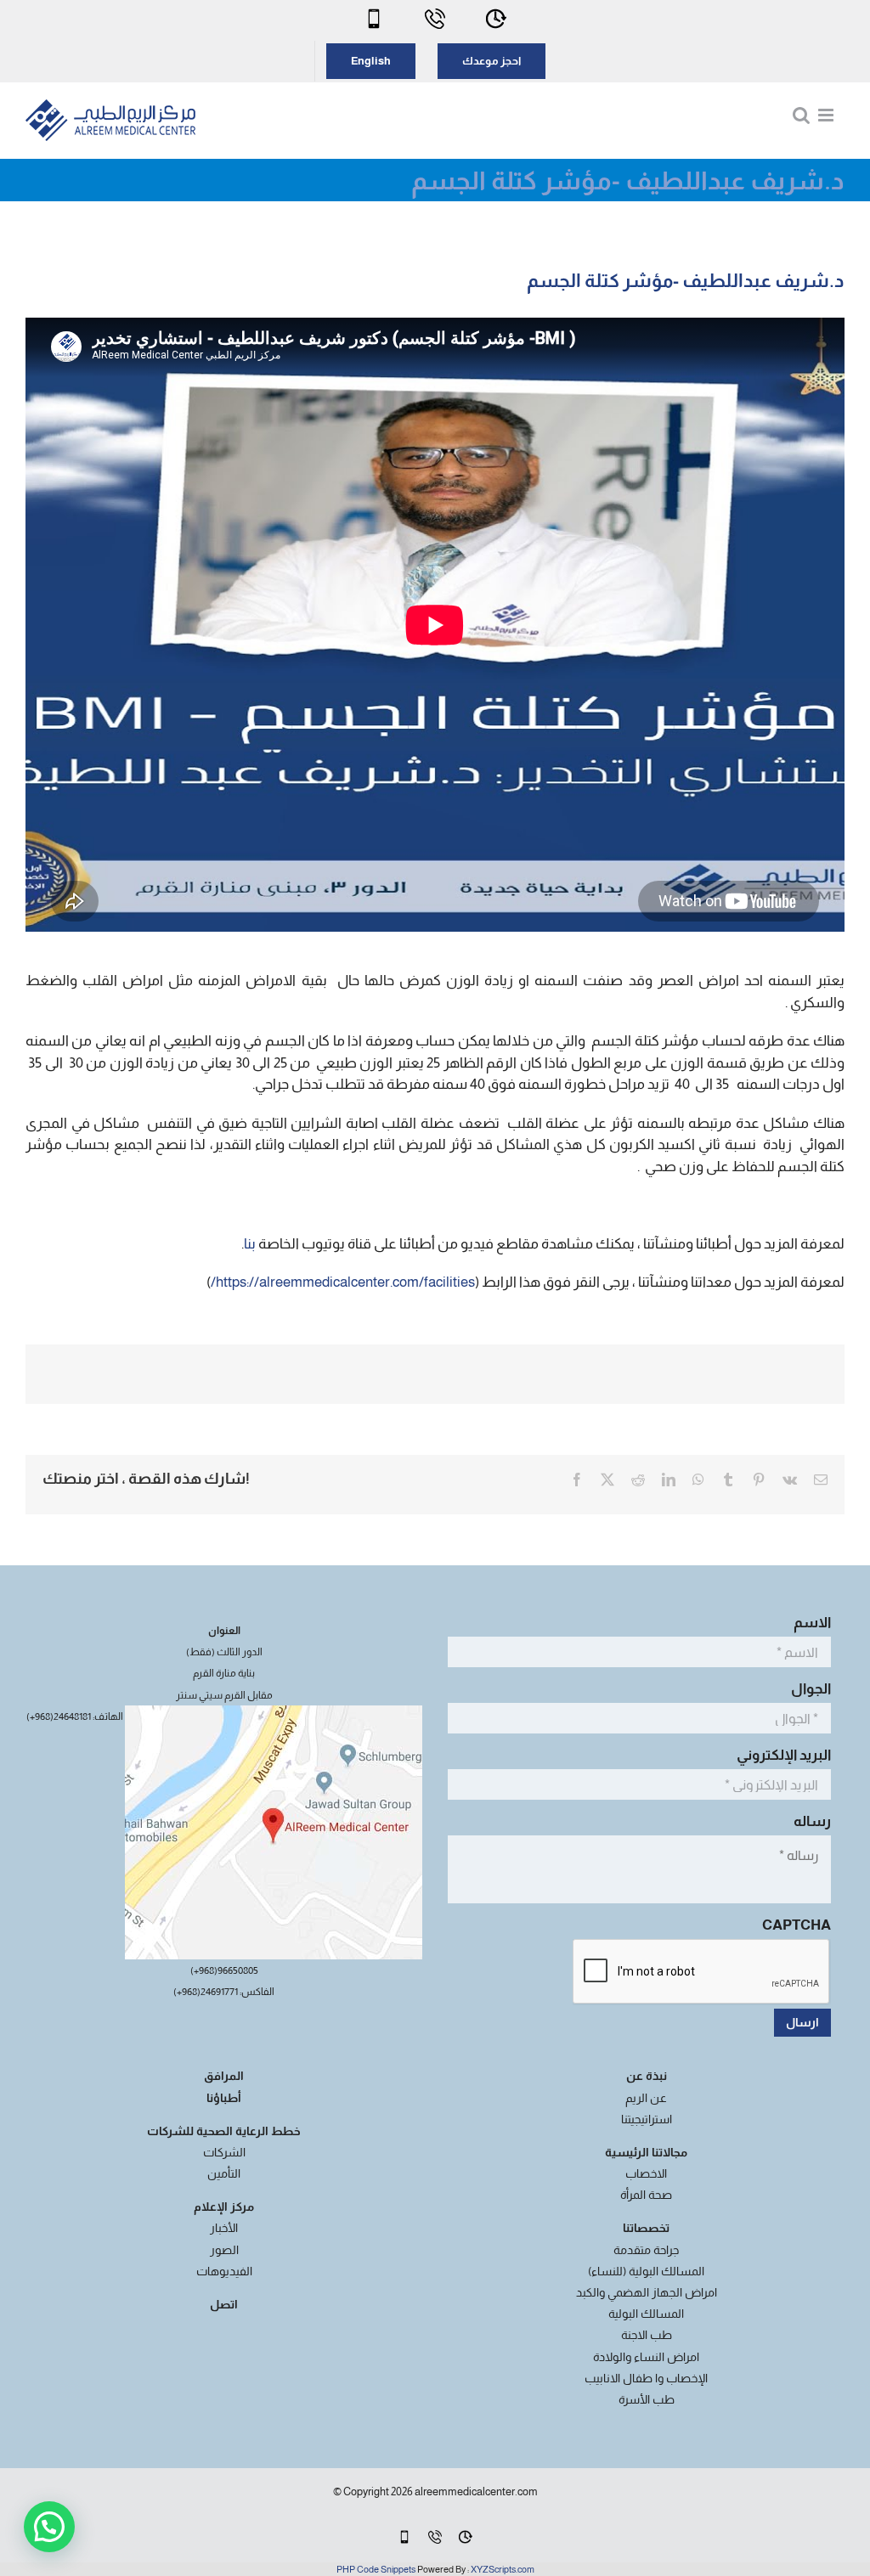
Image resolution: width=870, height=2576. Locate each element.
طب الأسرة (647, 2399)
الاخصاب (646, 2173)
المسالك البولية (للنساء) (646, 2271)
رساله (809, 1821)
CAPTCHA (797, 1925)
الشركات (224, 2152)
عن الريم (646, 2098)
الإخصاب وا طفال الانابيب (646, 2378)
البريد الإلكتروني (781, 1755)
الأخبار (224, 2228)
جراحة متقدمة (646, 2250)
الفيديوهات (224, 2271)
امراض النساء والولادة (646, 2357)
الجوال (808, 1689)
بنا (250, 1244)
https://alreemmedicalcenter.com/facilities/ (343, 1282)
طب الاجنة (647, 2335)
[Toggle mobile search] (801, 115)
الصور (224, 2250)
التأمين (224, 2173)
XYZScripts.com (503, 2569)
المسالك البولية (646, 2314)
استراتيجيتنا (647, 2119)
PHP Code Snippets (376, 2569)
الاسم (809, 1623)
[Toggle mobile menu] (827, 115)
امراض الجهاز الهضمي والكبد (647, 2292)
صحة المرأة (646, 2195)
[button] (49, 2527)
